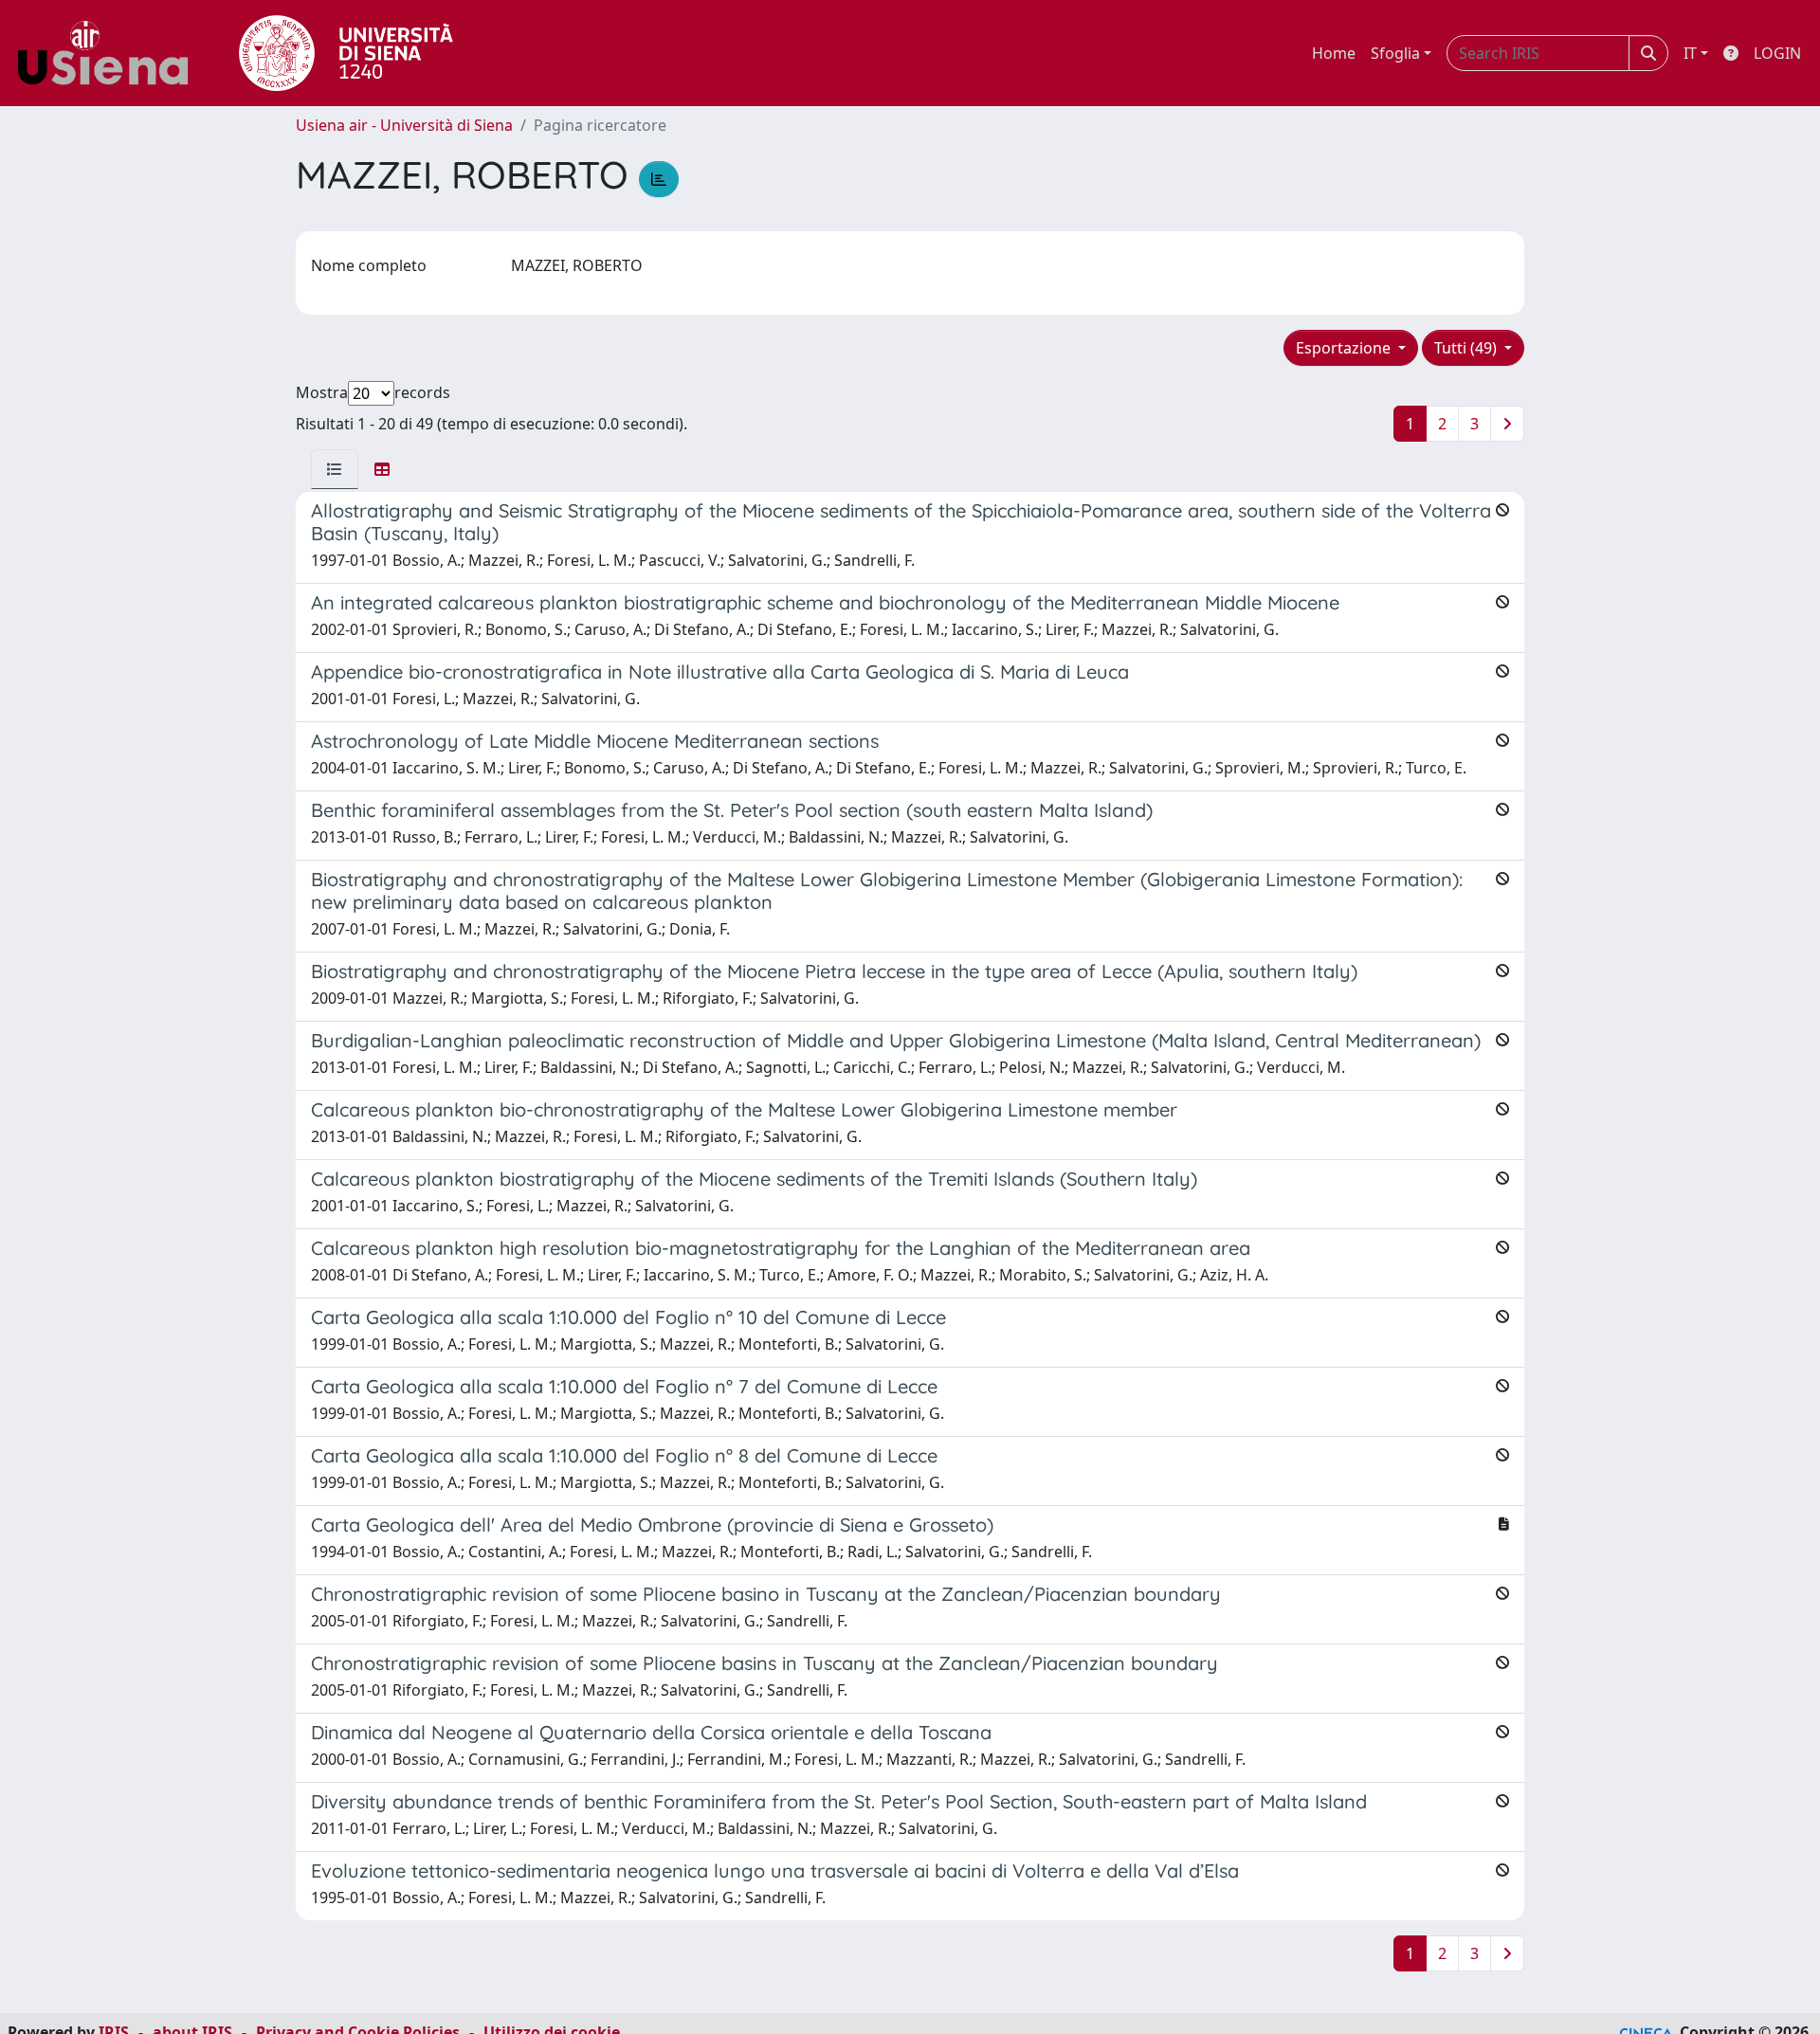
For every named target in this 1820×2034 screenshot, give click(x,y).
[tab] (335, 469)
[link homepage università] (346, 53)
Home (1334, 53)
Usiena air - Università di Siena (404, 125)
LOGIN (1777, 53)
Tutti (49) (1467, 348)
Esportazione (1345, 348)
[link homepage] (110, 53)
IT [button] (1690, 53)
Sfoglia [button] (1395, 53)
